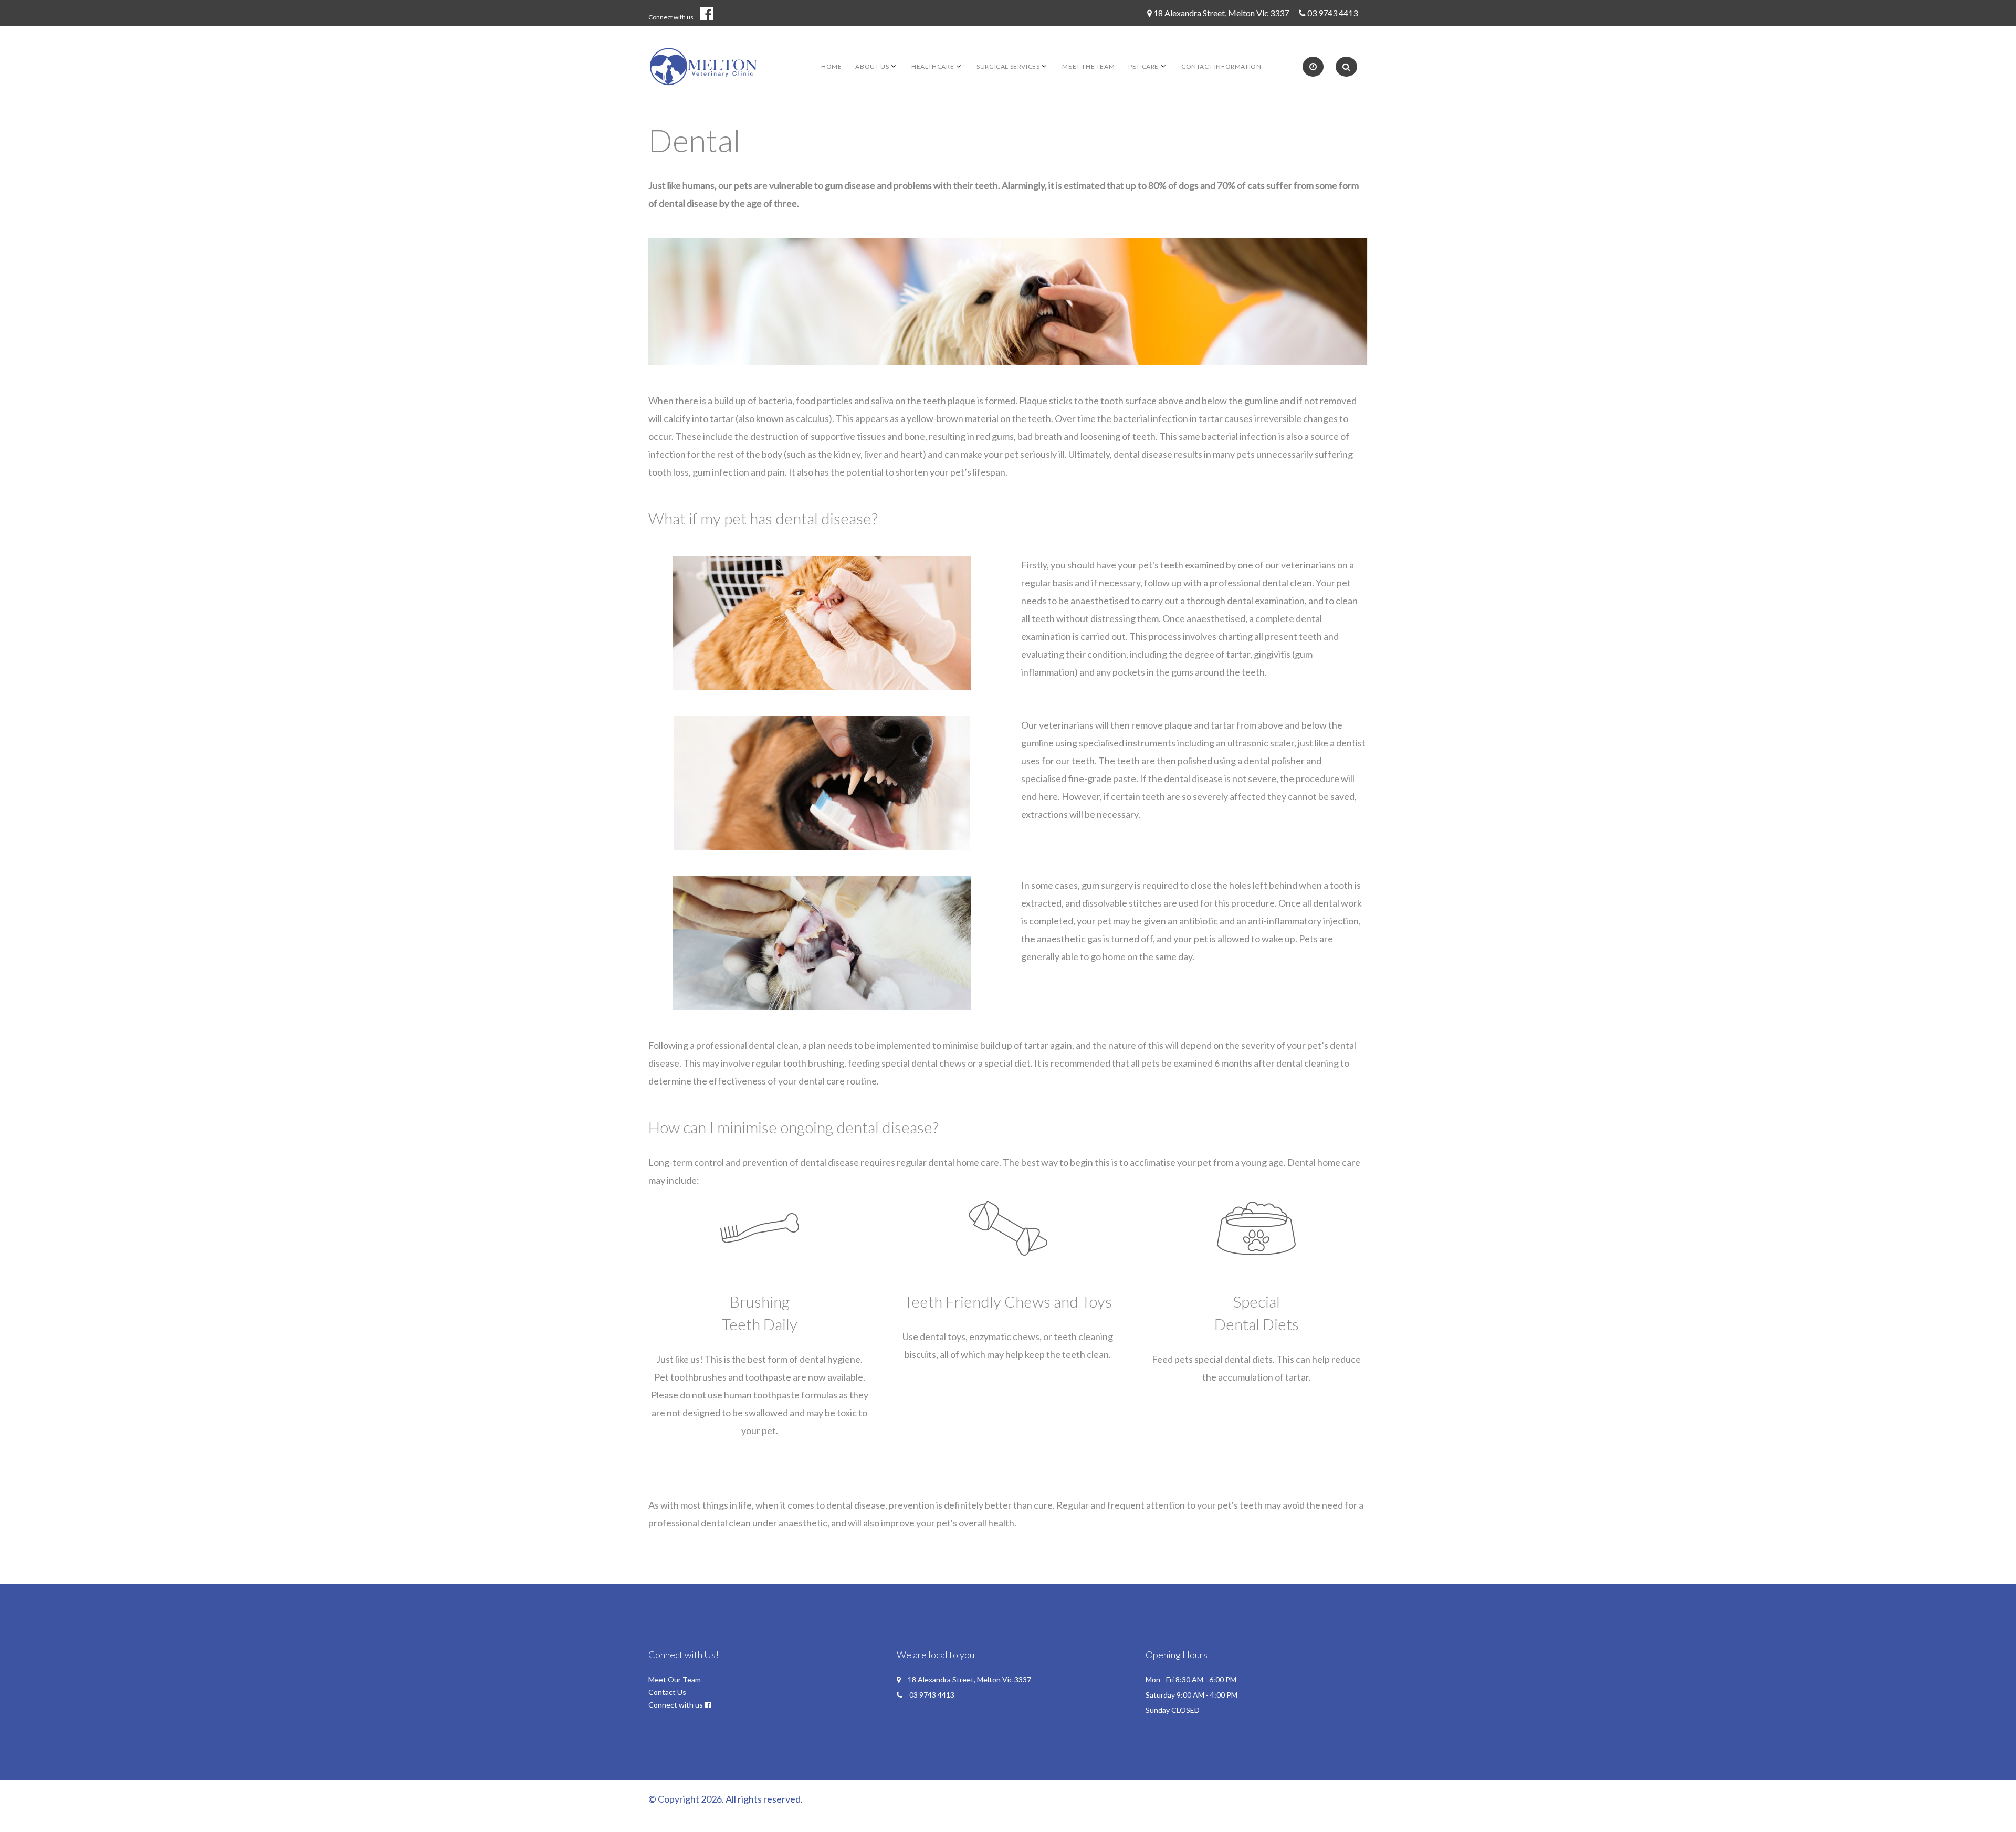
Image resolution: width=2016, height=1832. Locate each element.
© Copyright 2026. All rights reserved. (726, 1799)
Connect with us (671, 17)
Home (831, 66)
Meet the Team (1088, 66)
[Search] (1346, 67)
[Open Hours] (1313, 67)
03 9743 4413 (1332, 13)
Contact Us (667, 1692)
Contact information (1221, 66)
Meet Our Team (675, 1680)
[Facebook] (711, 13)
